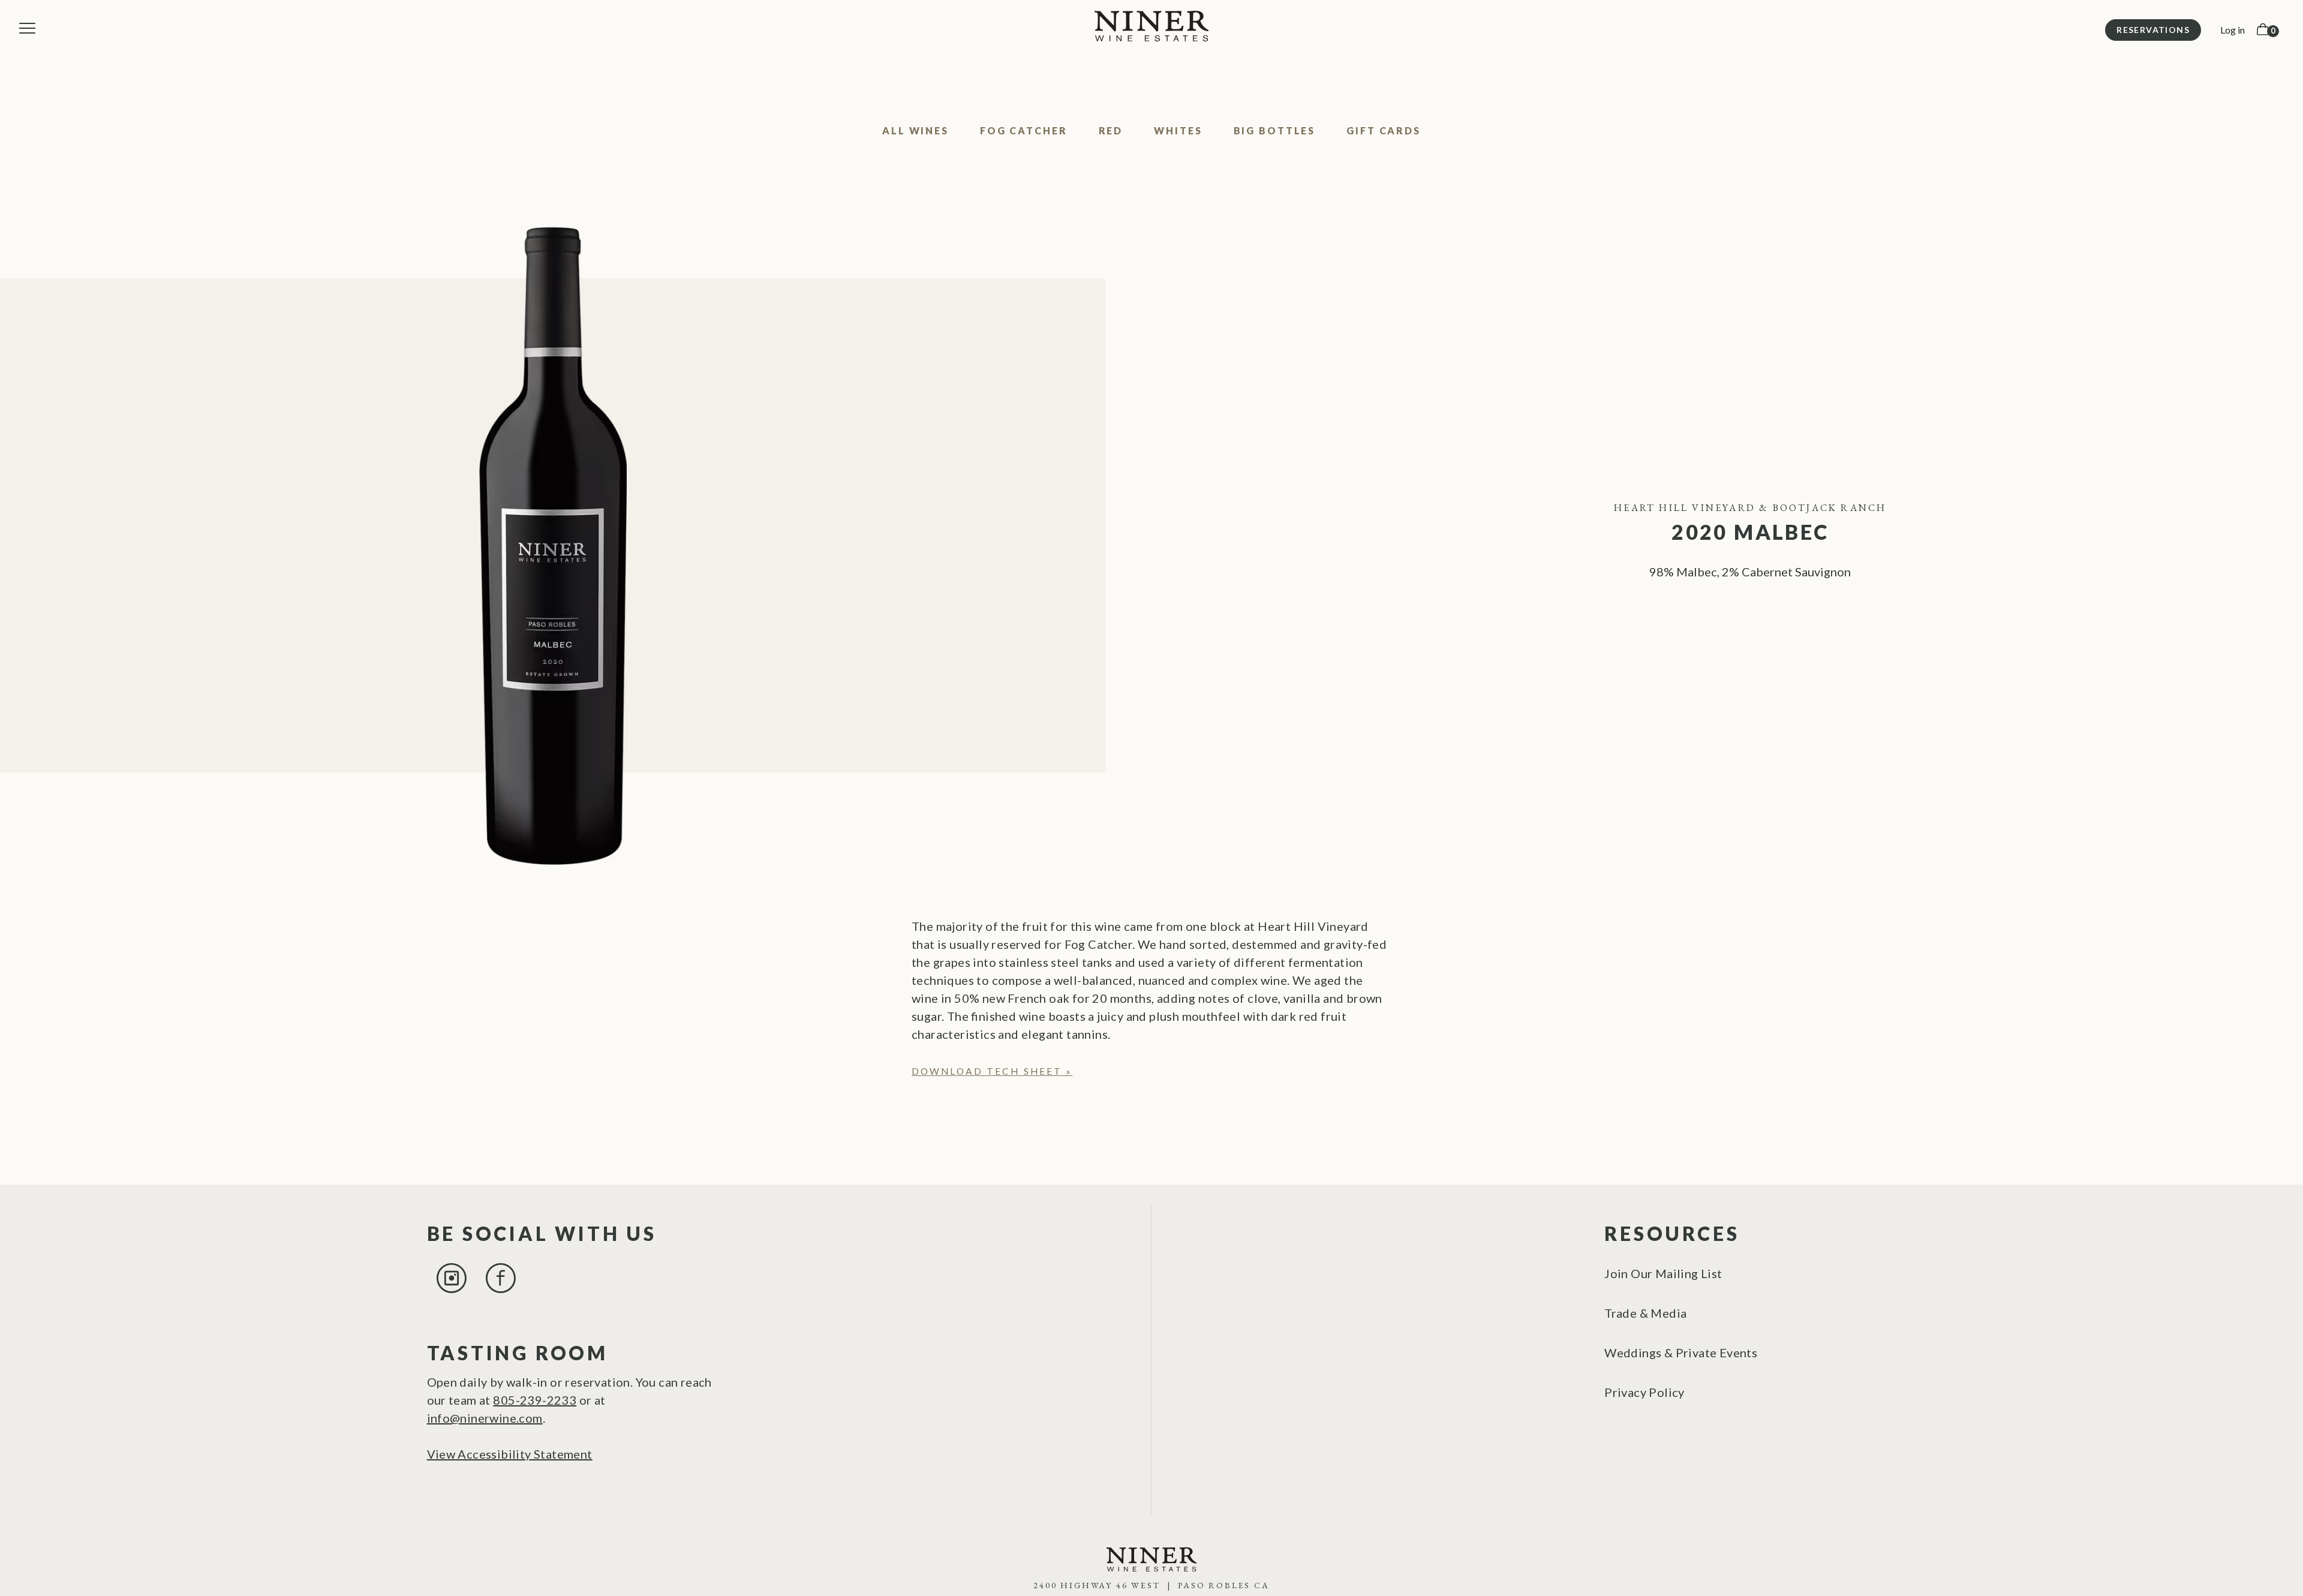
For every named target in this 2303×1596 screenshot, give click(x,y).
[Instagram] (452, 1288)
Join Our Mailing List (1663, 1273)
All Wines (916, 130)
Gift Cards (1384, 130)
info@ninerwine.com (485, 1418)
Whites (1178, 130)
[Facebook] (501, 1288)
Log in (2233, 30)
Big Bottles (1275, 130)
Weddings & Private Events (1681, 1352)
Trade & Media (1645, 1313)
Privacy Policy (1644, 1392)
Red (1111, 130)
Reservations (2153, 30)
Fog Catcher (1024, 130)
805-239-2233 (535, 1400)
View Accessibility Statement (510, 1454)
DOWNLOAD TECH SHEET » (992, 1071)
